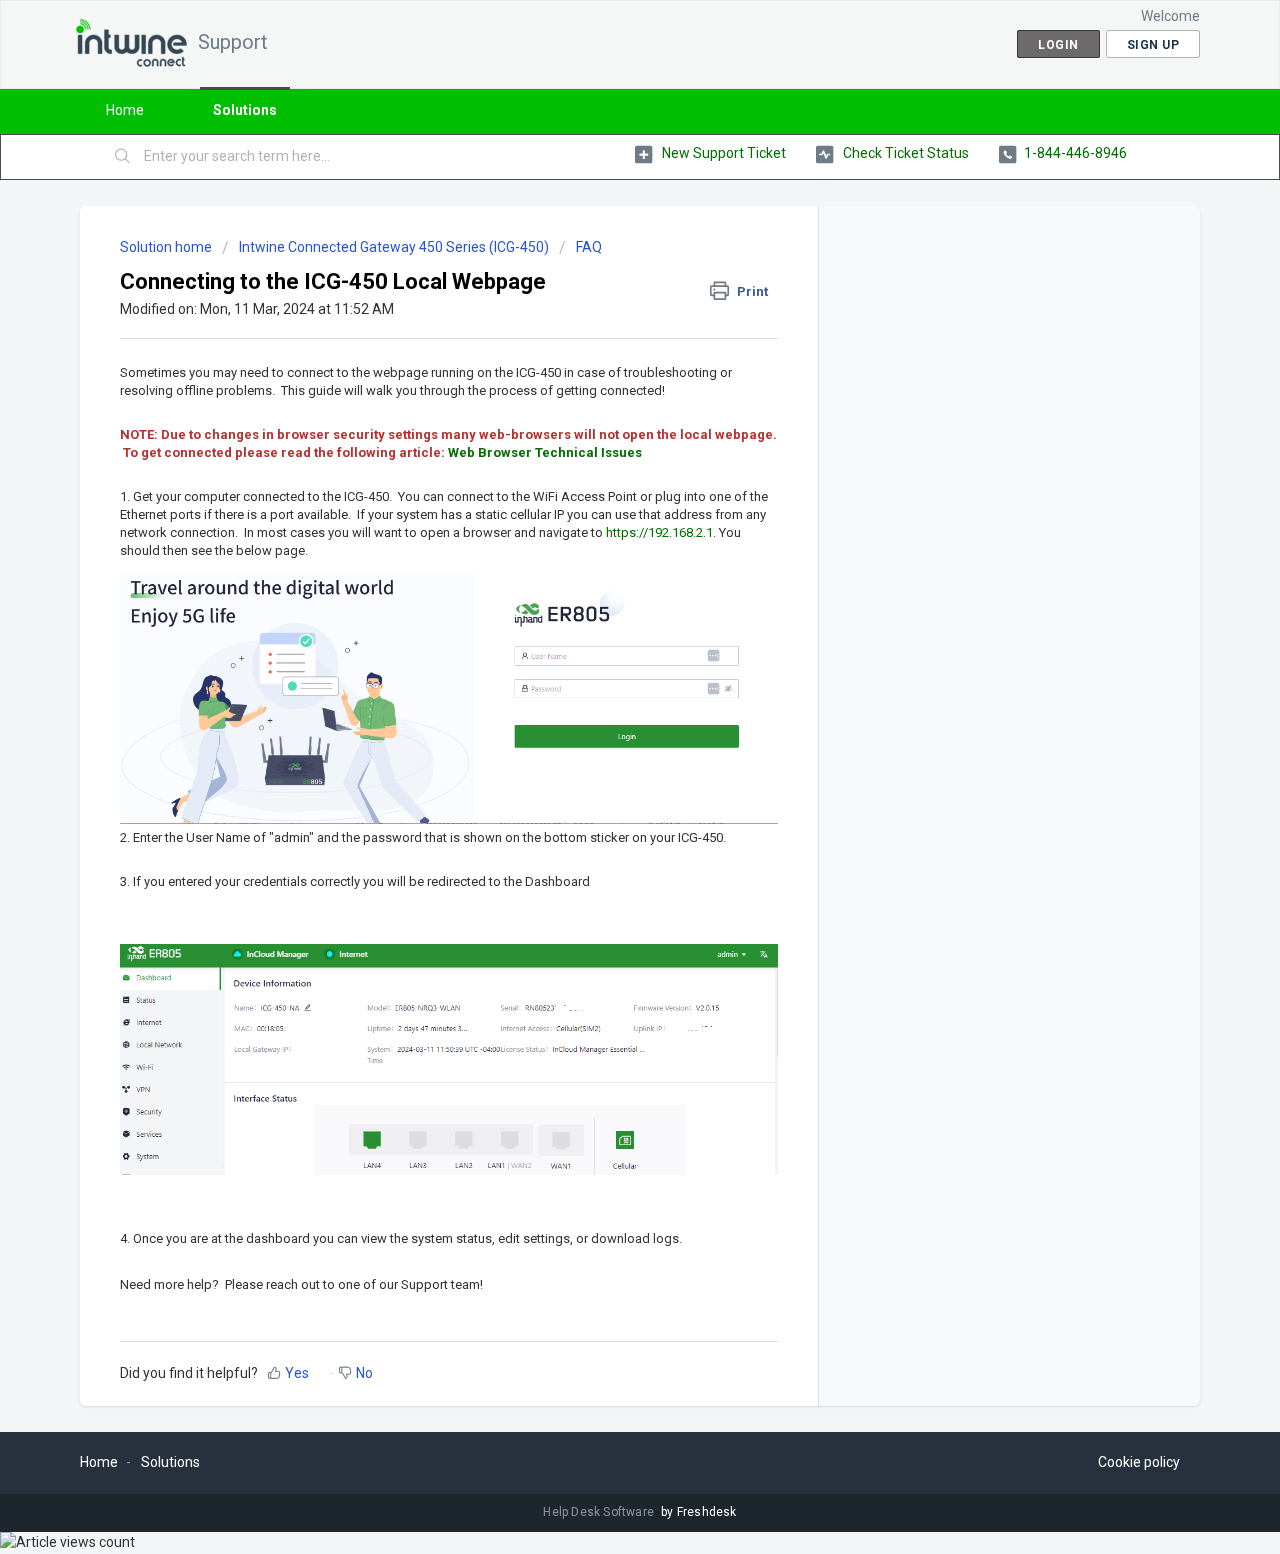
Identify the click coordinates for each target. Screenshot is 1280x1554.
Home (125, 110)
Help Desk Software (600, 1512)
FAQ (589, 247)
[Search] (123, 157)
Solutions (245, 110)
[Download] (603, 523)
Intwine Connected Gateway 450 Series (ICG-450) (394, 247)
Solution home (167, 247)
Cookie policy (1139, 1462)
